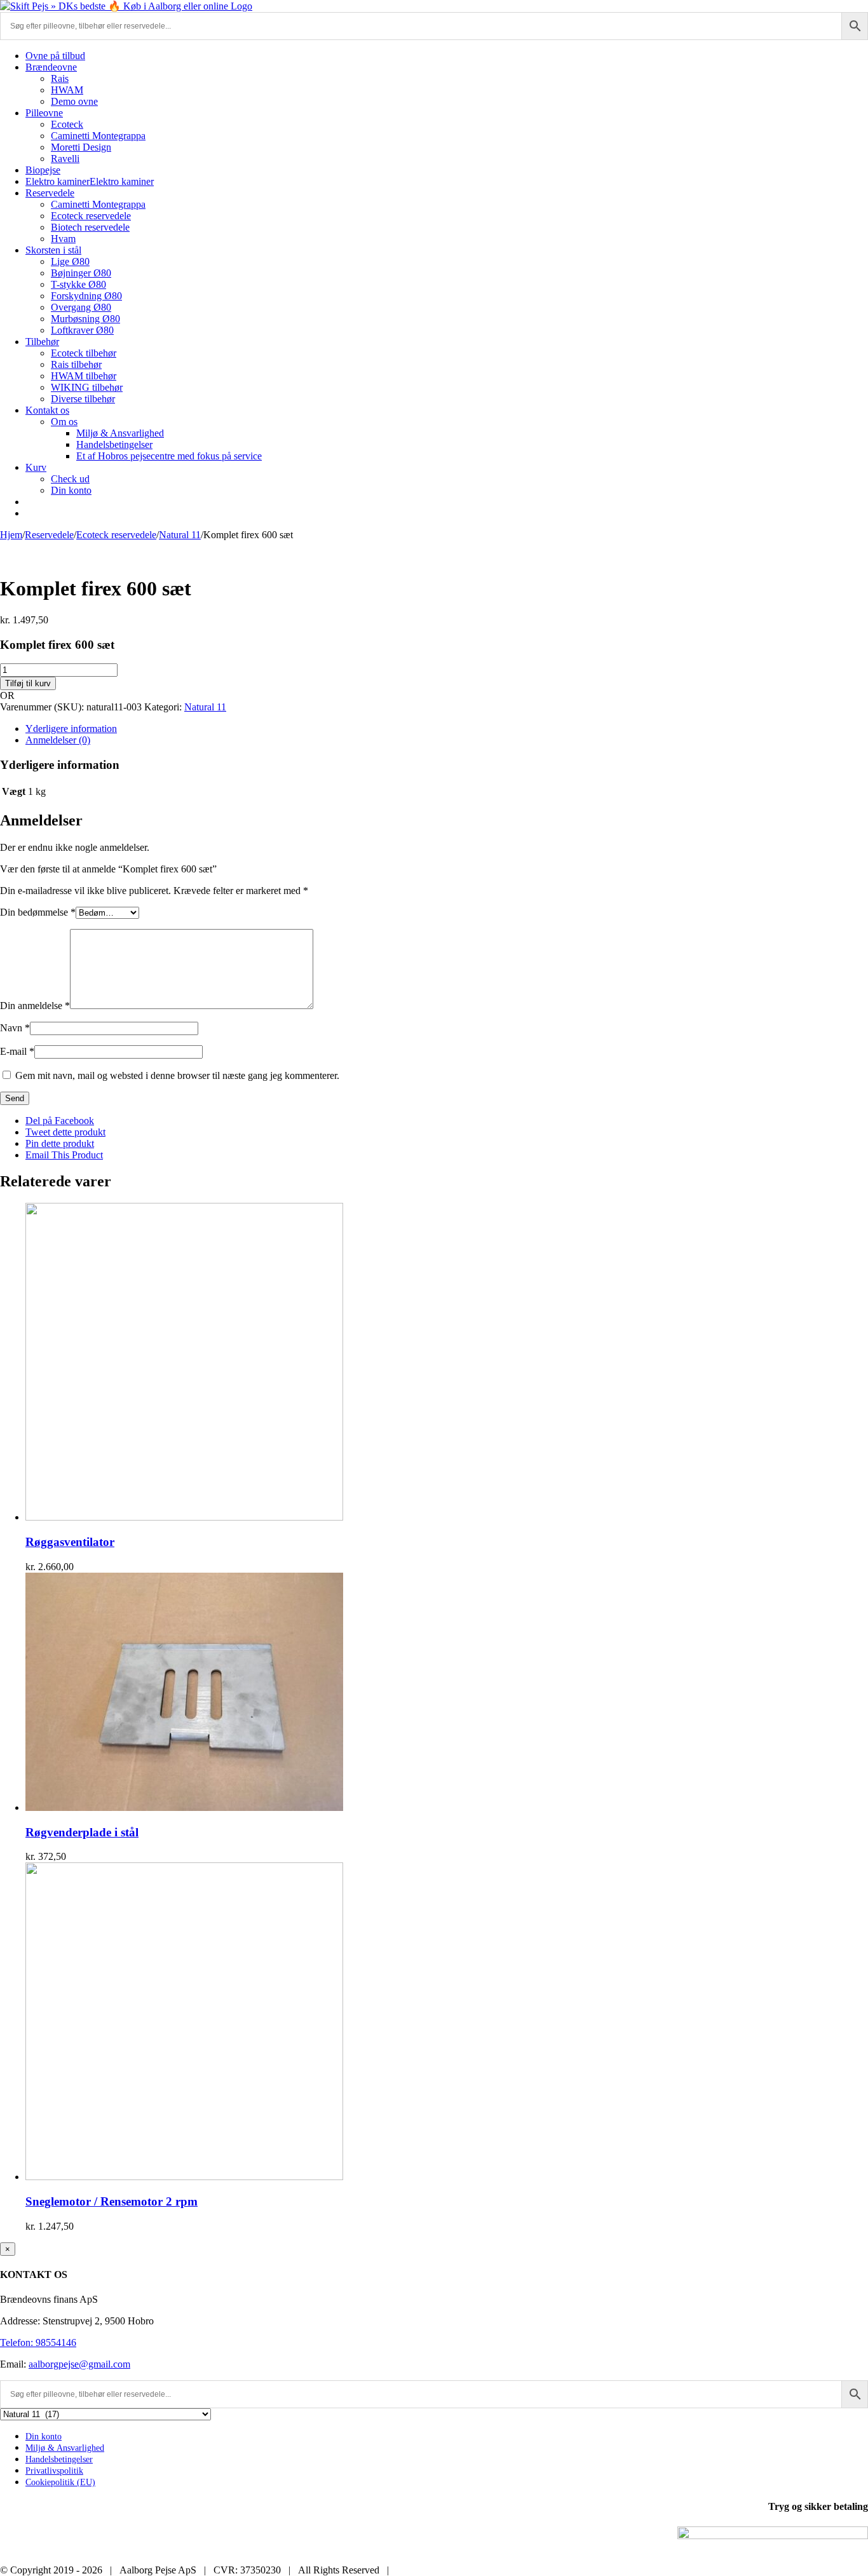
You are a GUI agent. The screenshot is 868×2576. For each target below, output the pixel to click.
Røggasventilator (70, 1542)
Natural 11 (205, 707)
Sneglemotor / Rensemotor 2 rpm (112, 2201)
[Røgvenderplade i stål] (184, 1807)
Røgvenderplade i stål (82, 1832)
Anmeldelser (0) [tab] (58, 740)
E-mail (17, 1051)
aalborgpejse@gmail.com (79, 2364)
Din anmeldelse (35, 1006)
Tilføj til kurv (28, 683)
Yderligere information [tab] (71, 729)
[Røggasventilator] (184, 1517)
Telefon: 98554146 (38, 2342)
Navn (15, 1028)
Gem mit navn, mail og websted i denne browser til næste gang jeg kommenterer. (177, 1075)
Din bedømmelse (38, 912)
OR (7, 695)
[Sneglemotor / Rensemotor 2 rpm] (184, 2177)
